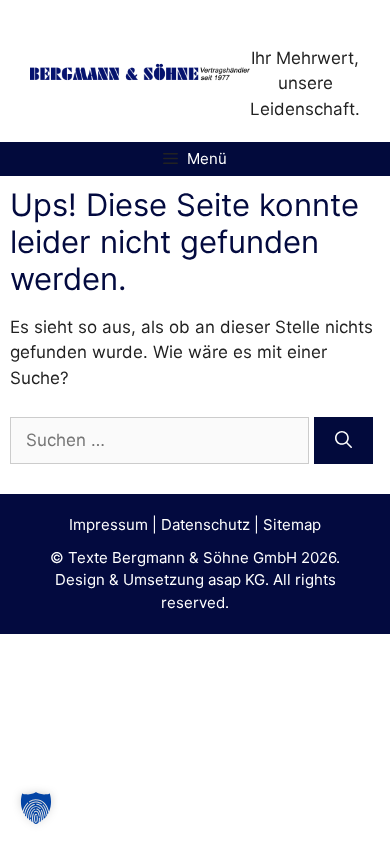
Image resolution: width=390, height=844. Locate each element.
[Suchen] (343, 441)
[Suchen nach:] (162, 440)
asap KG (236, 579)
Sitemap (292, 524)
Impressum (108, 524)
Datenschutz (205, 524)
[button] (36, 808)
